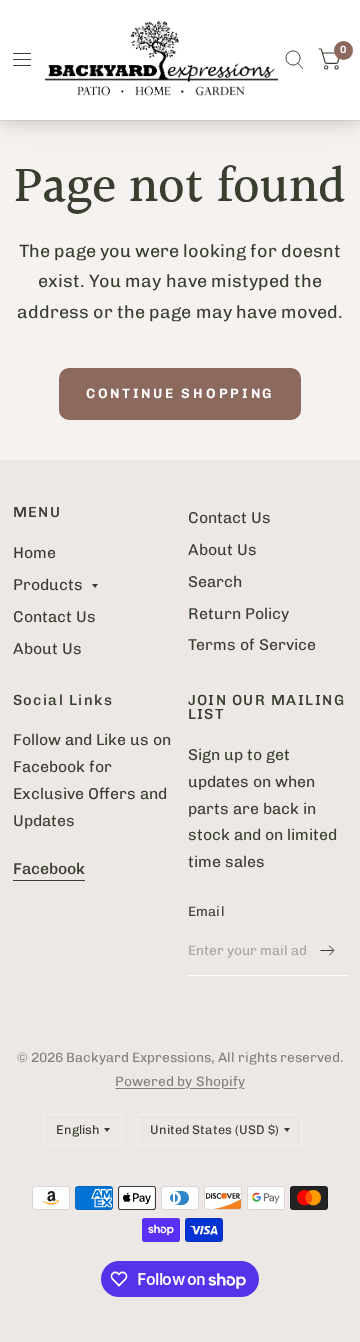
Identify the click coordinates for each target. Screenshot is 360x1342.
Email (206, 911)
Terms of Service (252, 644)
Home (34, 552)
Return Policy (238, 613)
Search (215, 581)
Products (48, 584)
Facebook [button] (49, 868)
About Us (47, 648)
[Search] (294, 60)
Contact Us (54, 616)
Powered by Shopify (179, 1081)
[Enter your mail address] (328, 950)
